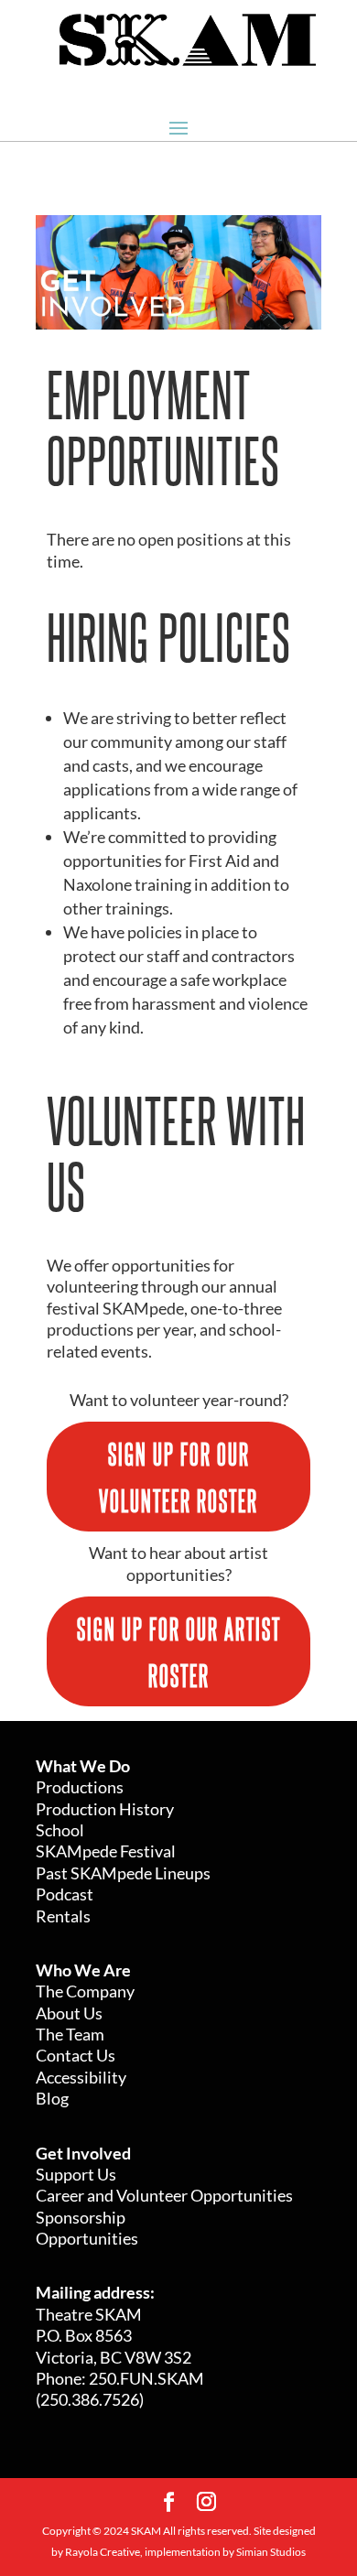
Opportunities (87, 2238)
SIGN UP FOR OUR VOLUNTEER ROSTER (178, 1476)
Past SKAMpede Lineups (123, 1873)
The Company (85, 1991)
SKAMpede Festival (106, 1851)
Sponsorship (81, 2217)
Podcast (65, 1894)
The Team (70, 2034)
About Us (69, 2013)
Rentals (63, 1916)
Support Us (76, 2174)
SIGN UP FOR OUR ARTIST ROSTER (179, 1651)
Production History (105, 1809)
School (60, 1830)
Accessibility (81, 2077)
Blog (52, 2098)
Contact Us (76, 2055)
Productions (80, 1787)
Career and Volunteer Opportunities (164, 2195)
